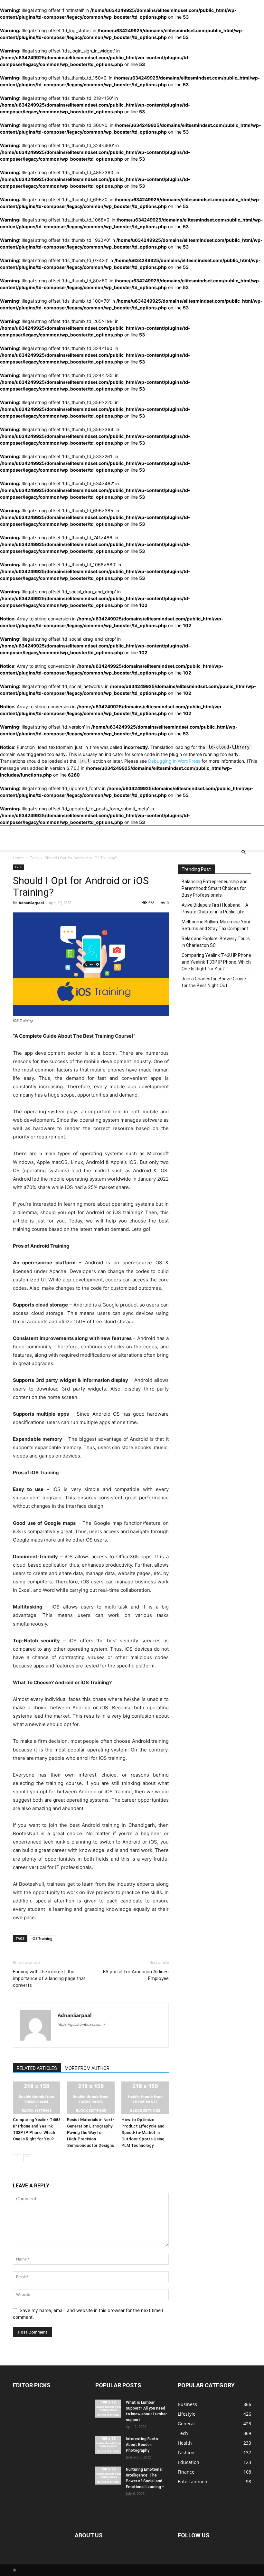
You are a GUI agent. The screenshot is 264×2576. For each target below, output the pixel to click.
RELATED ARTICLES (37, 2068)
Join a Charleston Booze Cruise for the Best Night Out (214, 982)
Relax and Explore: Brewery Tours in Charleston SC (216, 942)
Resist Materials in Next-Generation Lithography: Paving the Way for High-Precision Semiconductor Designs (91, 2133)
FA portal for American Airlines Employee (136, 1975)
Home (18, 858)
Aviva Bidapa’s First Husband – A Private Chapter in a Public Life (215, 908)
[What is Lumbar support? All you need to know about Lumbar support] (108, 2409)
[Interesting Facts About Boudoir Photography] (108, 2445)
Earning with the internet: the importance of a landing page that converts (49, 1978)
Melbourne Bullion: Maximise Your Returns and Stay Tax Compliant (216, 925)
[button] (243, 852)
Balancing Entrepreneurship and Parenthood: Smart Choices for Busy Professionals (215, 888)
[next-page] (27, 2158)
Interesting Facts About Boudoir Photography (142, 2445)
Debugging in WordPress (174, 761)
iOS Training (42, 1938)
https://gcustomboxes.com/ (81, 2024)
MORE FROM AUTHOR (87, 2068)
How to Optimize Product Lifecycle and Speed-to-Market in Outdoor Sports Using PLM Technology (143, 2133)
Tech (34, 858)
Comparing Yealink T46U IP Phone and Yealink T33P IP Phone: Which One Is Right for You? (216, 962)
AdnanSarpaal (31, 903)
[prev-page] (17, 2158)
